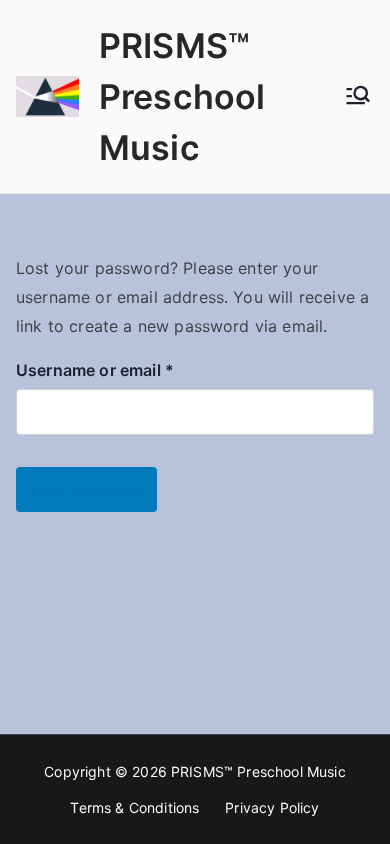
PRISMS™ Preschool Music (182, 96)
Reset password (86, 489)
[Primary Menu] (358, 97)
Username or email (129, 368)
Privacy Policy (272, 807)
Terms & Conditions (134, 807)
